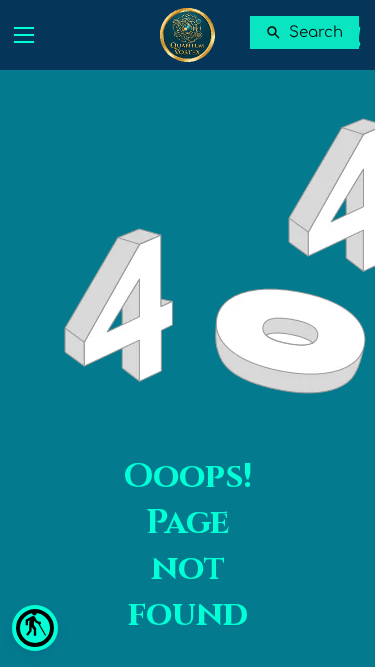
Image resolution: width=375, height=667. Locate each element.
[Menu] (24, 35)
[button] (35, 628)
